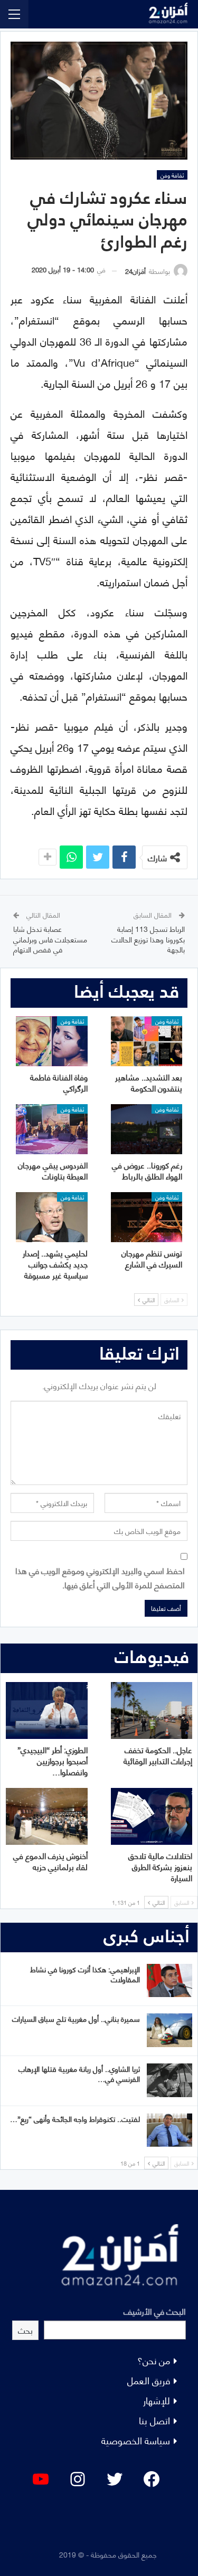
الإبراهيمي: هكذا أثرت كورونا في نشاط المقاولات (85, 1974)
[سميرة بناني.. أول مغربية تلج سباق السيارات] (169, 2030)
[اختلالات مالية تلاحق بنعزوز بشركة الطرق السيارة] (152, 1816)
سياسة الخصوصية (136, 2440)
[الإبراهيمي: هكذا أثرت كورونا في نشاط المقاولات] (169, 1981)
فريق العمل (149, 2380)
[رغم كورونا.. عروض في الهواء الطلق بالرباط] (147, 1129)
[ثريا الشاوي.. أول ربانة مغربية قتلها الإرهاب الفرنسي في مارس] (169, 2080)
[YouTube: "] (41, 2479)
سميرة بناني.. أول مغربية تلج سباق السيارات (76, 2018)
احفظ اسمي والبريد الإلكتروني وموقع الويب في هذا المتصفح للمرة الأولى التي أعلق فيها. (100, 1577)
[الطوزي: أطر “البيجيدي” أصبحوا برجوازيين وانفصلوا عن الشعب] (47, 1710)
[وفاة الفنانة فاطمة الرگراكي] (52, 1041)
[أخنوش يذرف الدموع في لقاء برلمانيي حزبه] (47, 1816)
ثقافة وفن (172, 175)
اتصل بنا (154, 2420)
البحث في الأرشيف (155, 2311)
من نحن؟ (154, 2360)
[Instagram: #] (78, 2479)
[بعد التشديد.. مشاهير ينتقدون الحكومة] (147, 1041)
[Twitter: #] (115, 2479)
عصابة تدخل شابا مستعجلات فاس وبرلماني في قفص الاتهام (50, 939)
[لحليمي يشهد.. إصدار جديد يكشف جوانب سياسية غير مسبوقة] (52, 1217)
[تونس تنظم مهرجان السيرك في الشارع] (147, 1217)
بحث (25, 2330)
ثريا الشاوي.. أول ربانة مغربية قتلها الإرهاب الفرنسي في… (79, 2073)
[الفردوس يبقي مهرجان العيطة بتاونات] (52, 1129)
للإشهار (157, 2400)
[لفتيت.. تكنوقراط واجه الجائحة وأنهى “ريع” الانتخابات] (169, 2130)
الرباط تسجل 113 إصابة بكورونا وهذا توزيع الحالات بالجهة (148, 939)
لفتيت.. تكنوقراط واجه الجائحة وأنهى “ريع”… (75, 2118)
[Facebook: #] (152, 2479)
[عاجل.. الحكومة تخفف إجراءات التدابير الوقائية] (152, 1710)
